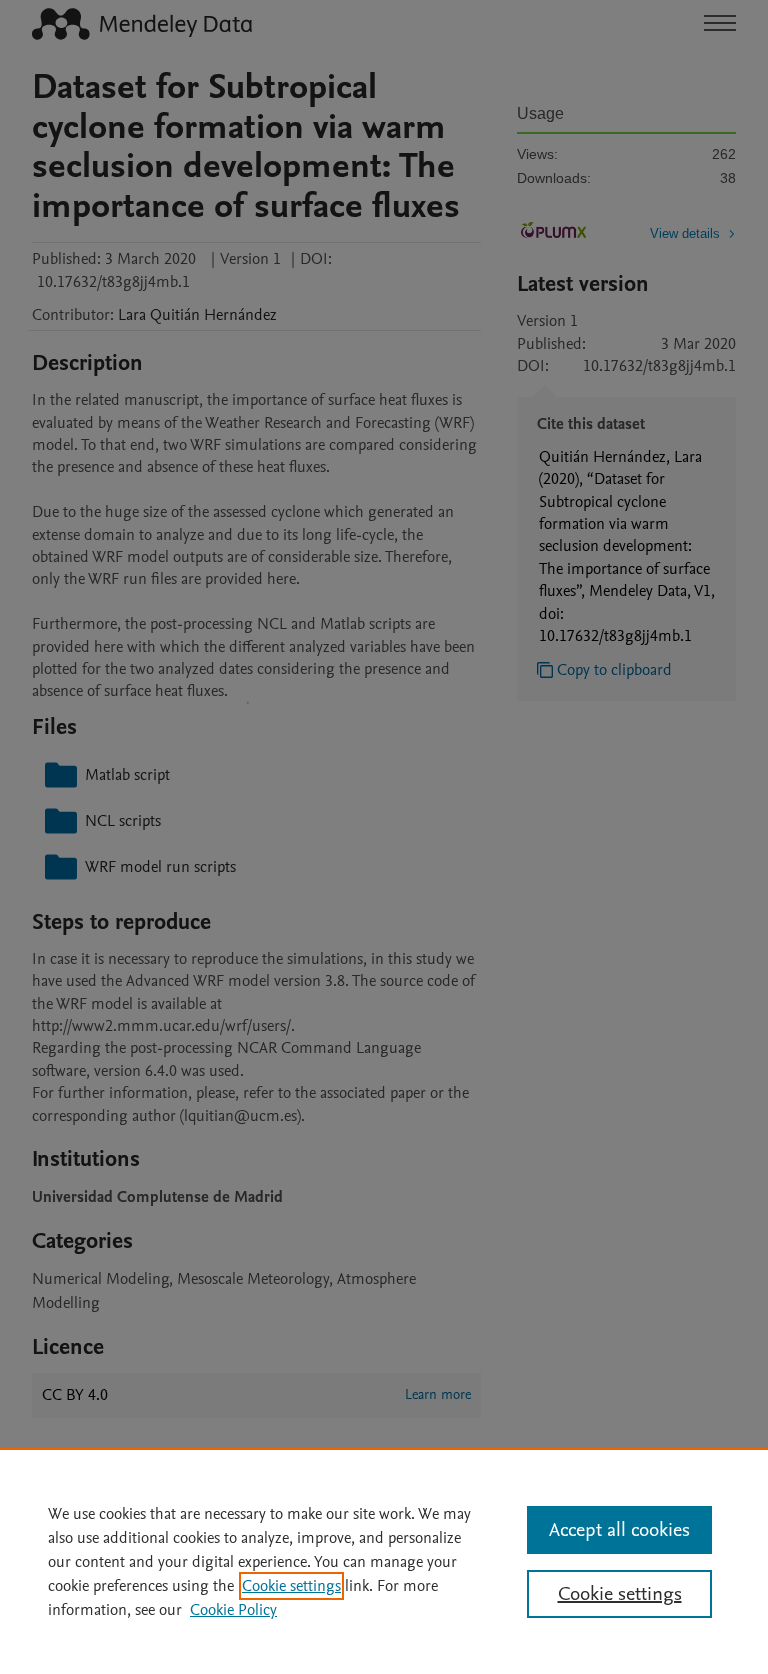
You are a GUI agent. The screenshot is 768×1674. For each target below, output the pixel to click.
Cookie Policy (233, 1610)
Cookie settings (291, 1586)
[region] (384, 1561)
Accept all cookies (619, 1530)
